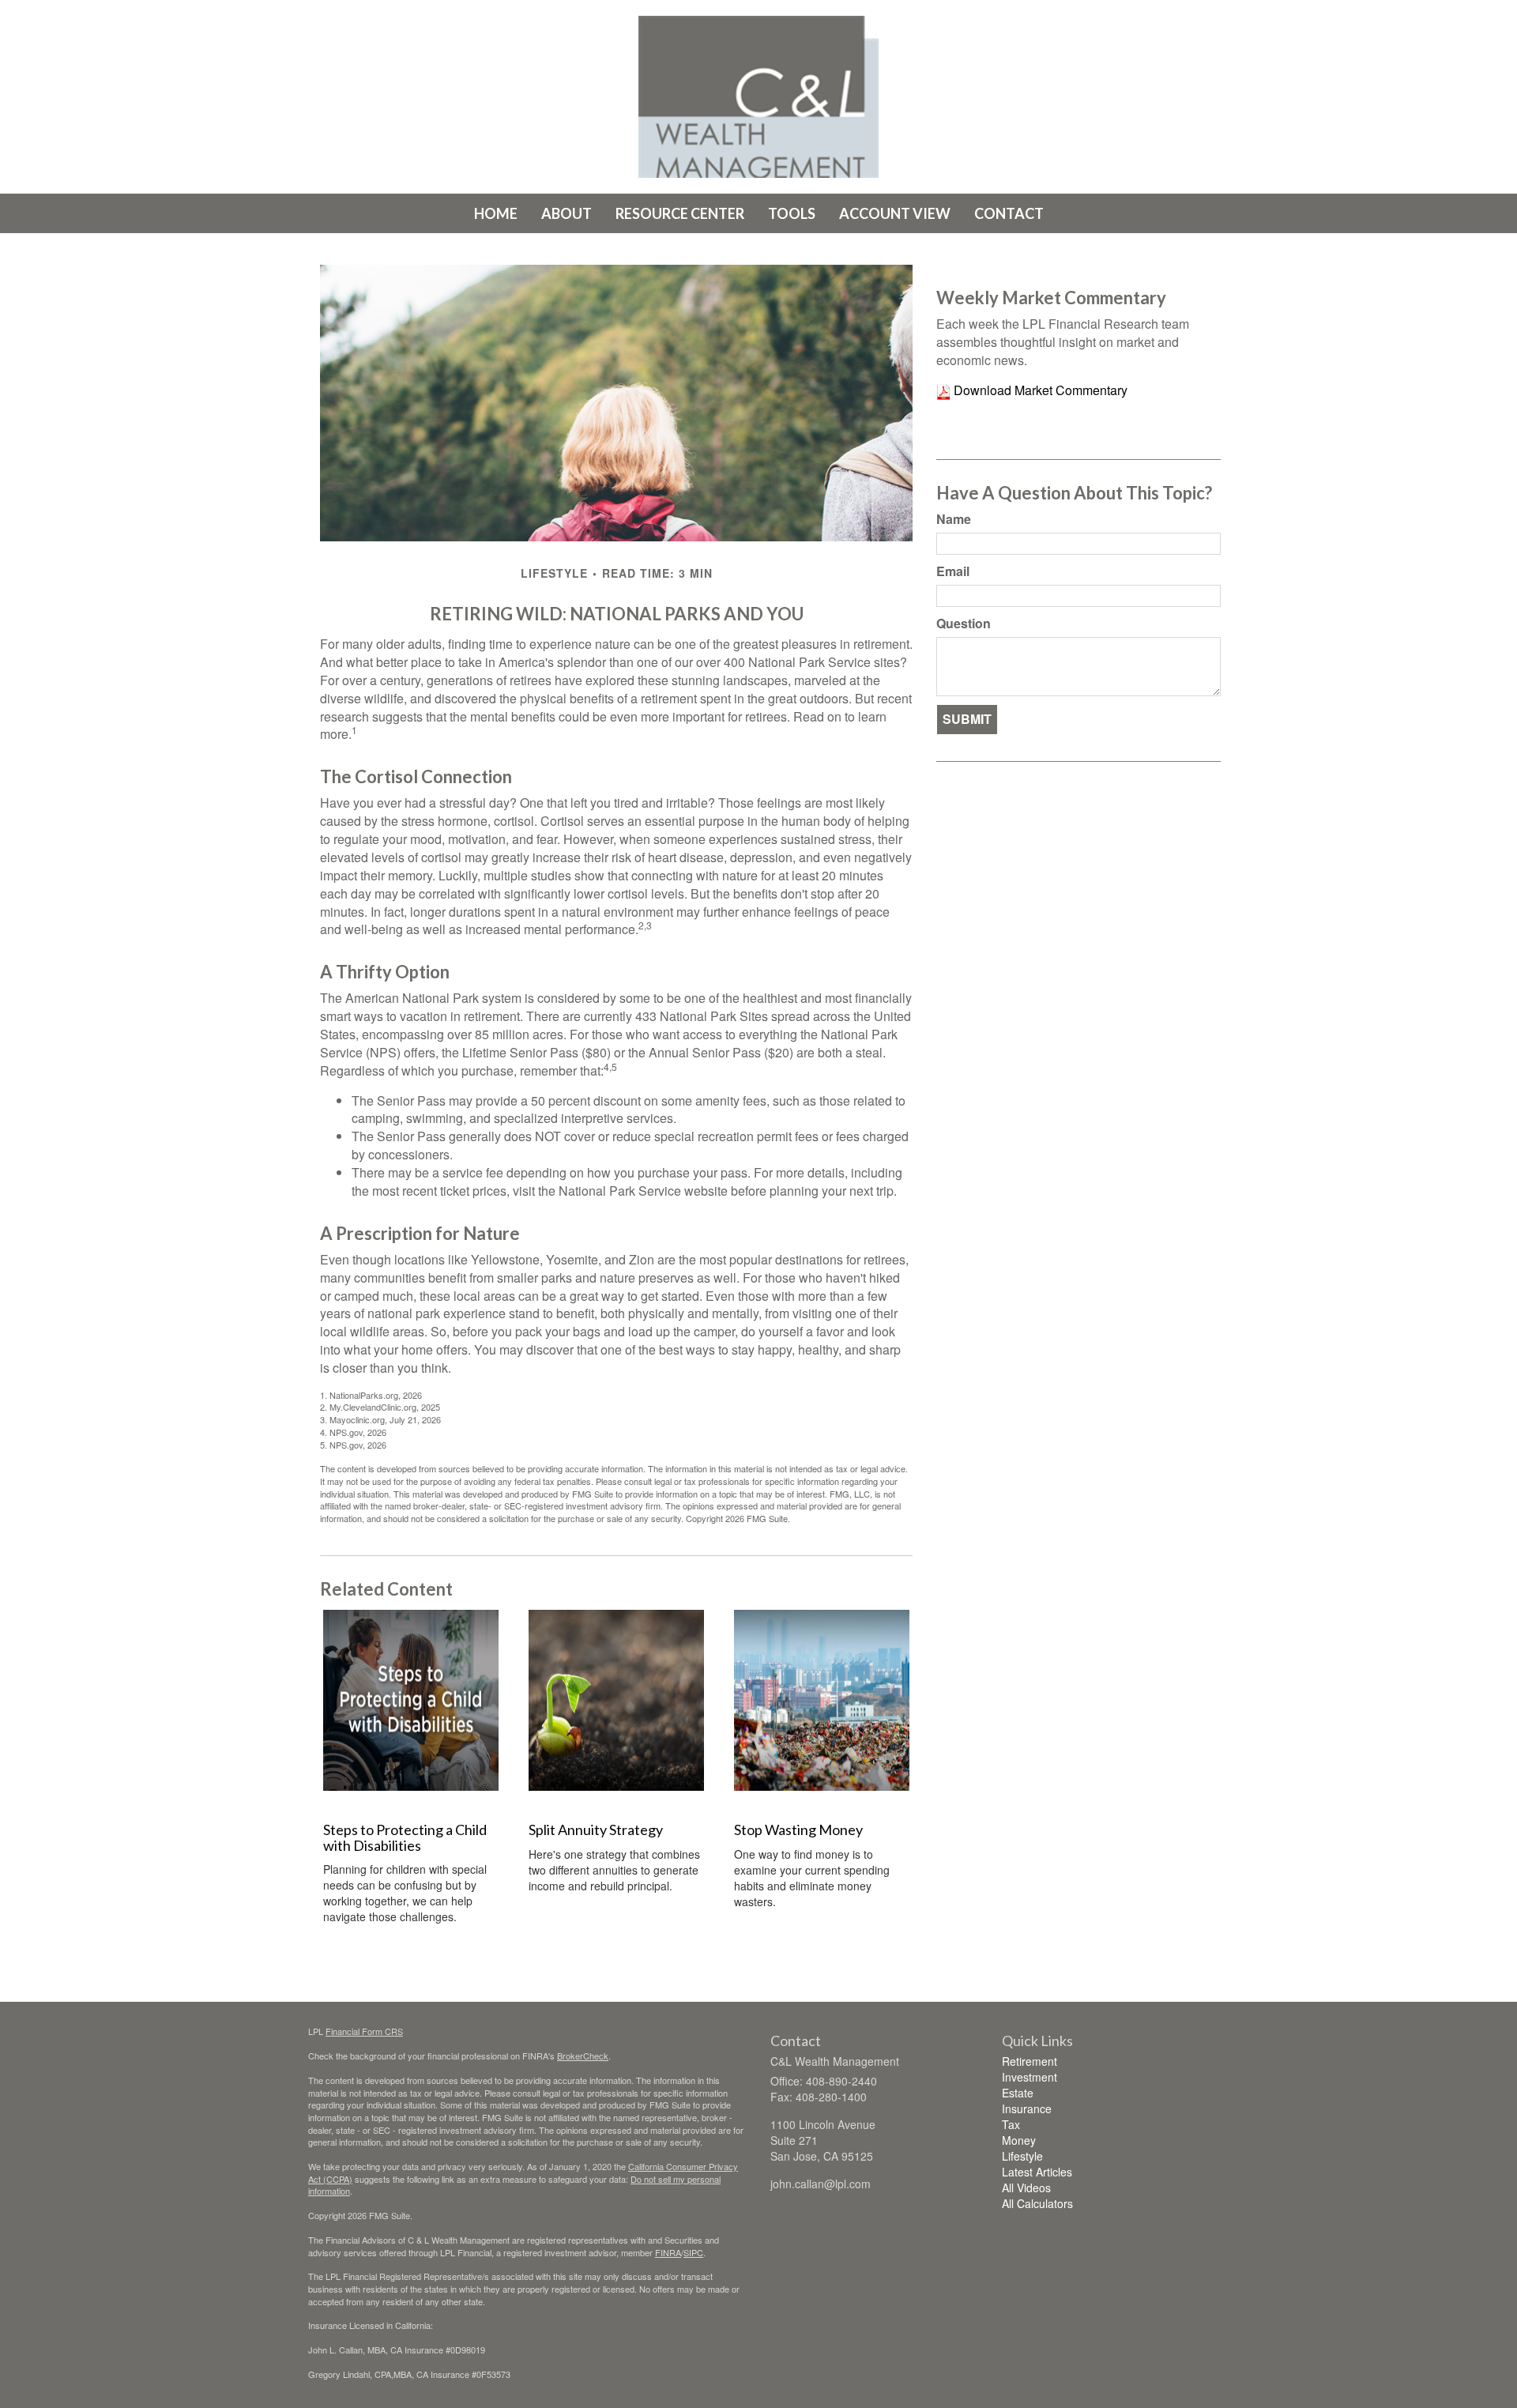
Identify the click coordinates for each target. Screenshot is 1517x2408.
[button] (567, 213)
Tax (1011, 2124)
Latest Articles (1037, 2172)
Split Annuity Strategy (596, 1830)
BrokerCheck (583, 2056)
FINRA (668, 2252)
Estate (1018, 2093)
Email (953, 571)
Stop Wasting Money (798, 1830)
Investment (1030, 2077)
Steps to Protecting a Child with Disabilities (405, 1837)
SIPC (693, 2252)
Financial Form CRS (364, 2031)
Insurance (1027, 2108)
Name (954, 519)
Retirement (1030, 2061)
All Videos (1026, 2188)
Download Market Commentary (1039, 390)
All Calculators (1037, 2203)
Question (964, 624)
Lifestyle (1022, 2156)
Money (1019, 2140)
